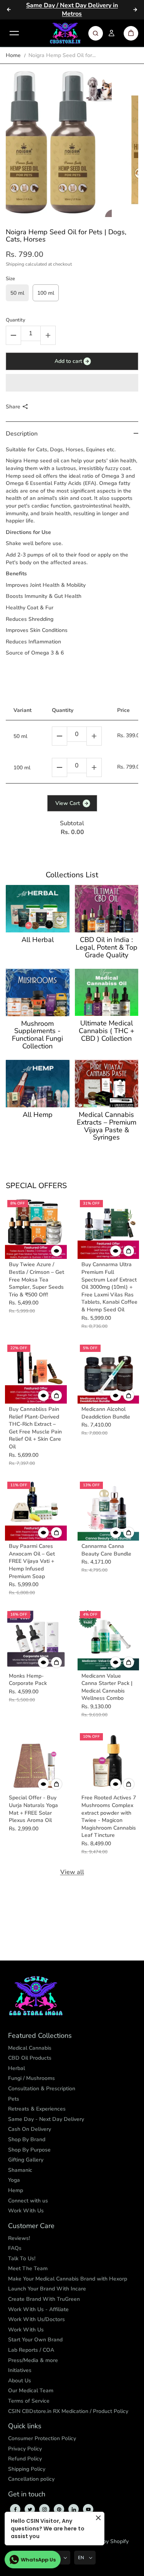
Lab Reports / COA (31, 2350)
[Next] (135, 10)
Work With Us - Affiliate (38, 2309)
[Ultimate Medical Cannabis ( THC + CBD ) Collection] (107, 993)
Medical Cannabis (30, 2048)
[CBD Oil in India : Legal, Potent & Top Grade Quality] (107, 909)
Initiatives (20, 2370)
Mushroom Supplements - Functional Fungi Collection (37, 1035)
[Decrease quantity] (60, 736)
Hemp (16, 2190)
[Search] (96, 33)
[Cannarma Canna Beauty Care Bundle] (108, 1510)
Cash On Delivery (30, 2129)
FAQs (15, 2248)
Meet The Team (28, 2268)
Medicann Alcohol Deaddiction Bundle (106, 1413)
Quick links (25, 2426)
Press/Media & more (33, 2360)
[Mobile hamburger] (14, 33)
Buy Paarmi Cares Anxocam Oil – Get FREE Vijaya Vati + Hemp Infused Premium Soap (32, 1561)
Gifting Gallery (26, 2160)
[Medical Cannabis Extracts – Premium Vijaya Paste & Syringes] (107, 1084)
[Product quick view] (129, 1251)
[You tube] (88, 2509)
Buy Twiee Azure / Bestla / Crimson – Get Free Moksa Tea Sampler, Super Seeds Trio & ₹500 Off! (36, 1279)
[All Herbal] (38, 909)
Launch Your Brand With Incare (47, 2289)
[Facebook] (15, 2509)
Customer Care (31, 2226)
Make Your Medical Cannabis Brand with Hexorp (68, 2279)
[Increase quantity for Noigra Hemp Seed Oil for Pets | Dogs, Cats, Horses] (48, 335)
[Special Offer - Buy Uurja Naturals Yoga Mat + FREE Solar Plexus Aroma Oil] (36, 1762)
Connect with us (28, 2201)
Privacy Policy (25, 2449)
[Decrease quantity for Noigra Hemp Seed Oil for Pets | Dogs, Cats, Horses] (13, 335)
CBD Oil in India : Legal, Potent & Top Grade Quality (107, 948)
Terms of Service (29, 2401)
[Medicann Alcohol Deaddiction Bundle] (108, 1373)
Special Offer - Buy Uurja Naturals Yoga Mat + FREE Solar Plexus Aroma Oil (33, 1809)
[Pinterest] (59, 2509)
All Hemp (38, 1115)
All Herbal (38, 940)
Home (13, 55)
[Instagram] (45, 2509)
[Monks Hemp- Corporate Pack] (36, 1640)
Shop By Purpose (29, 2150)
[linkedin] (74, 2509)
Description (22, 434)
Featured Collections (40, 2036)
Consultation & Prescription (42, 2089)
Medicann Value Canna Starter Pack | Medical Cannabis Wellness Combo (107, 1687)
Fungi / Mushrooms (31, 2078)
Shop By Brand (27, 2139)
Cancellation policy (31, 2479)
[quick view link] (56, 1251)
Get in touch (27, 2494)
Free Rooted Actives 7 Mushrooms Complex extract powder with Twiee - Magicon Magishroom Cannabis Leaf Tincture (109, 1816)
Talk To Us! (22, 2258)
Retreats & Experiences (37, 2109)
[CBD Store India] (65, 33)
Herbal (17, 2068)
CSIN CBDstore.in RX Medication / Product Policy (68, 2411)
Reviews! (19, 2238)
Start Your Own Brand (35, 2340)
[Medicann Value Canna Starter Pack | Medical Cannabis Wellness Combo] (108, 1640)
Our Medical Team (31, 2391)
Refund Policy (25, 2459)
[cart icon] (131, 33)
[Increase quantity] (94, 736)
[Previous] (9, 10)
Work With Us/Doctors (36, 2319)
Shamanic (20, 2170)
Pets (14, 2099)
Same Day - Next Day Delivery (46, 2119)
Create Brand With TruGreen (44, 2299)
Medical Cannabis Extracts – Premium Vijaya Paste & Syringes (107, 1126)
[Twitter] (30, 2509)
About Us (20, 2381)
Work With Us (26, 2211)
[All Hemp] (38, 1084)
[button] (72, 383)
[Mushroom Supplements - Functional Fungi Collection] (38, 993)
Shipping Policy (27, 2469)
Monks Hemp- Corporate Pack (28, 1680)
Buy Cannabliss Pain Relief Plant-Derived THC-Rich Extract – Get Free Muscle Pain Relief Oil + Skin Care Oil (35, 1428)
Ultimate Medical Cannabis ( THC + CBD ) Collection (107, 1031)
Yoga (14, 2180)
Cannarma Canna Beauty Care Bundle (106, 1550)
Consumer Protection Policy (42, 2438)
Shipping (15, 264)
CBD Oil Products (30, 2058)
